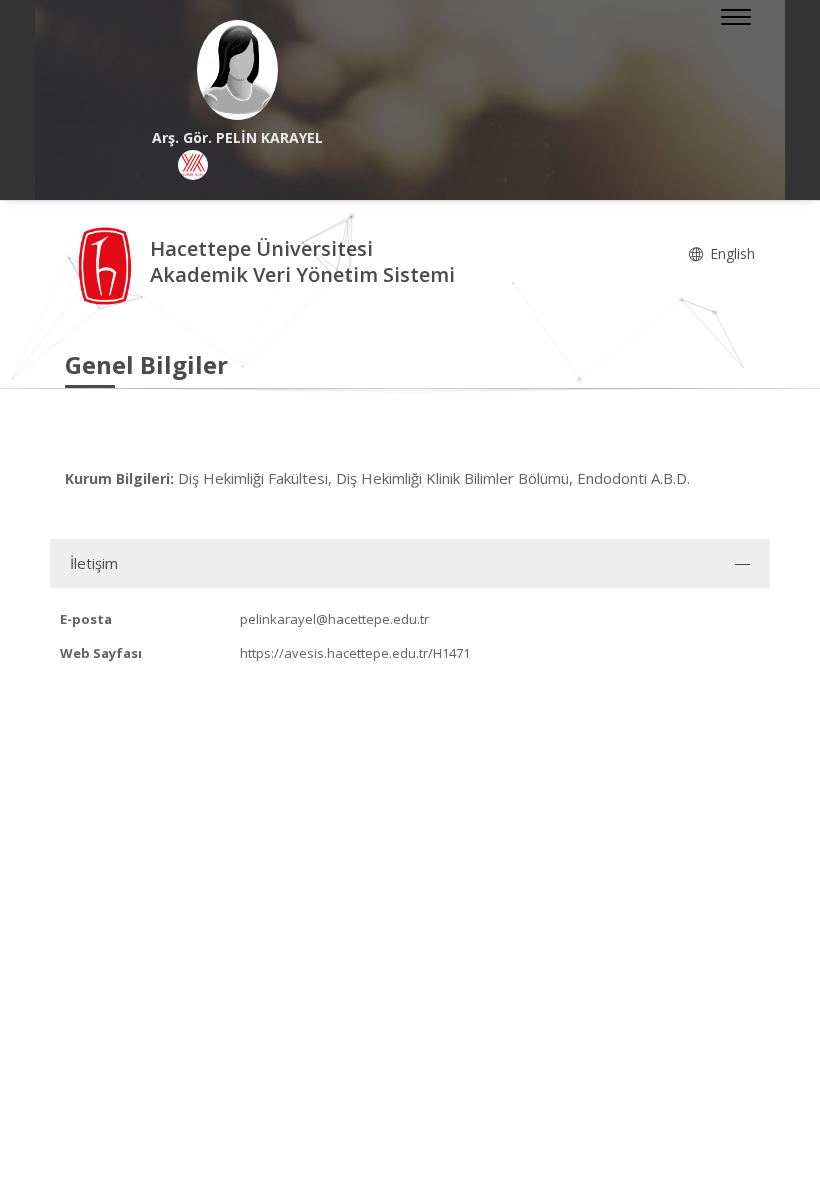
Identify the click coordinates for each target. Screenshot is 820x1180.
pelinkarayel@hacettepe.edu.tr (334, 619)
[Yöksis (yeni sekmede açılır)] (193, 165)
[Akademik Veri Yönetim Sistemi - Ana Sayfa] (107, 264)
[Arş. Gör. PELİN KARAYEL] (237, 70)
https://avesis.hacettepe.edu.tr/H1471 (355, 653)
